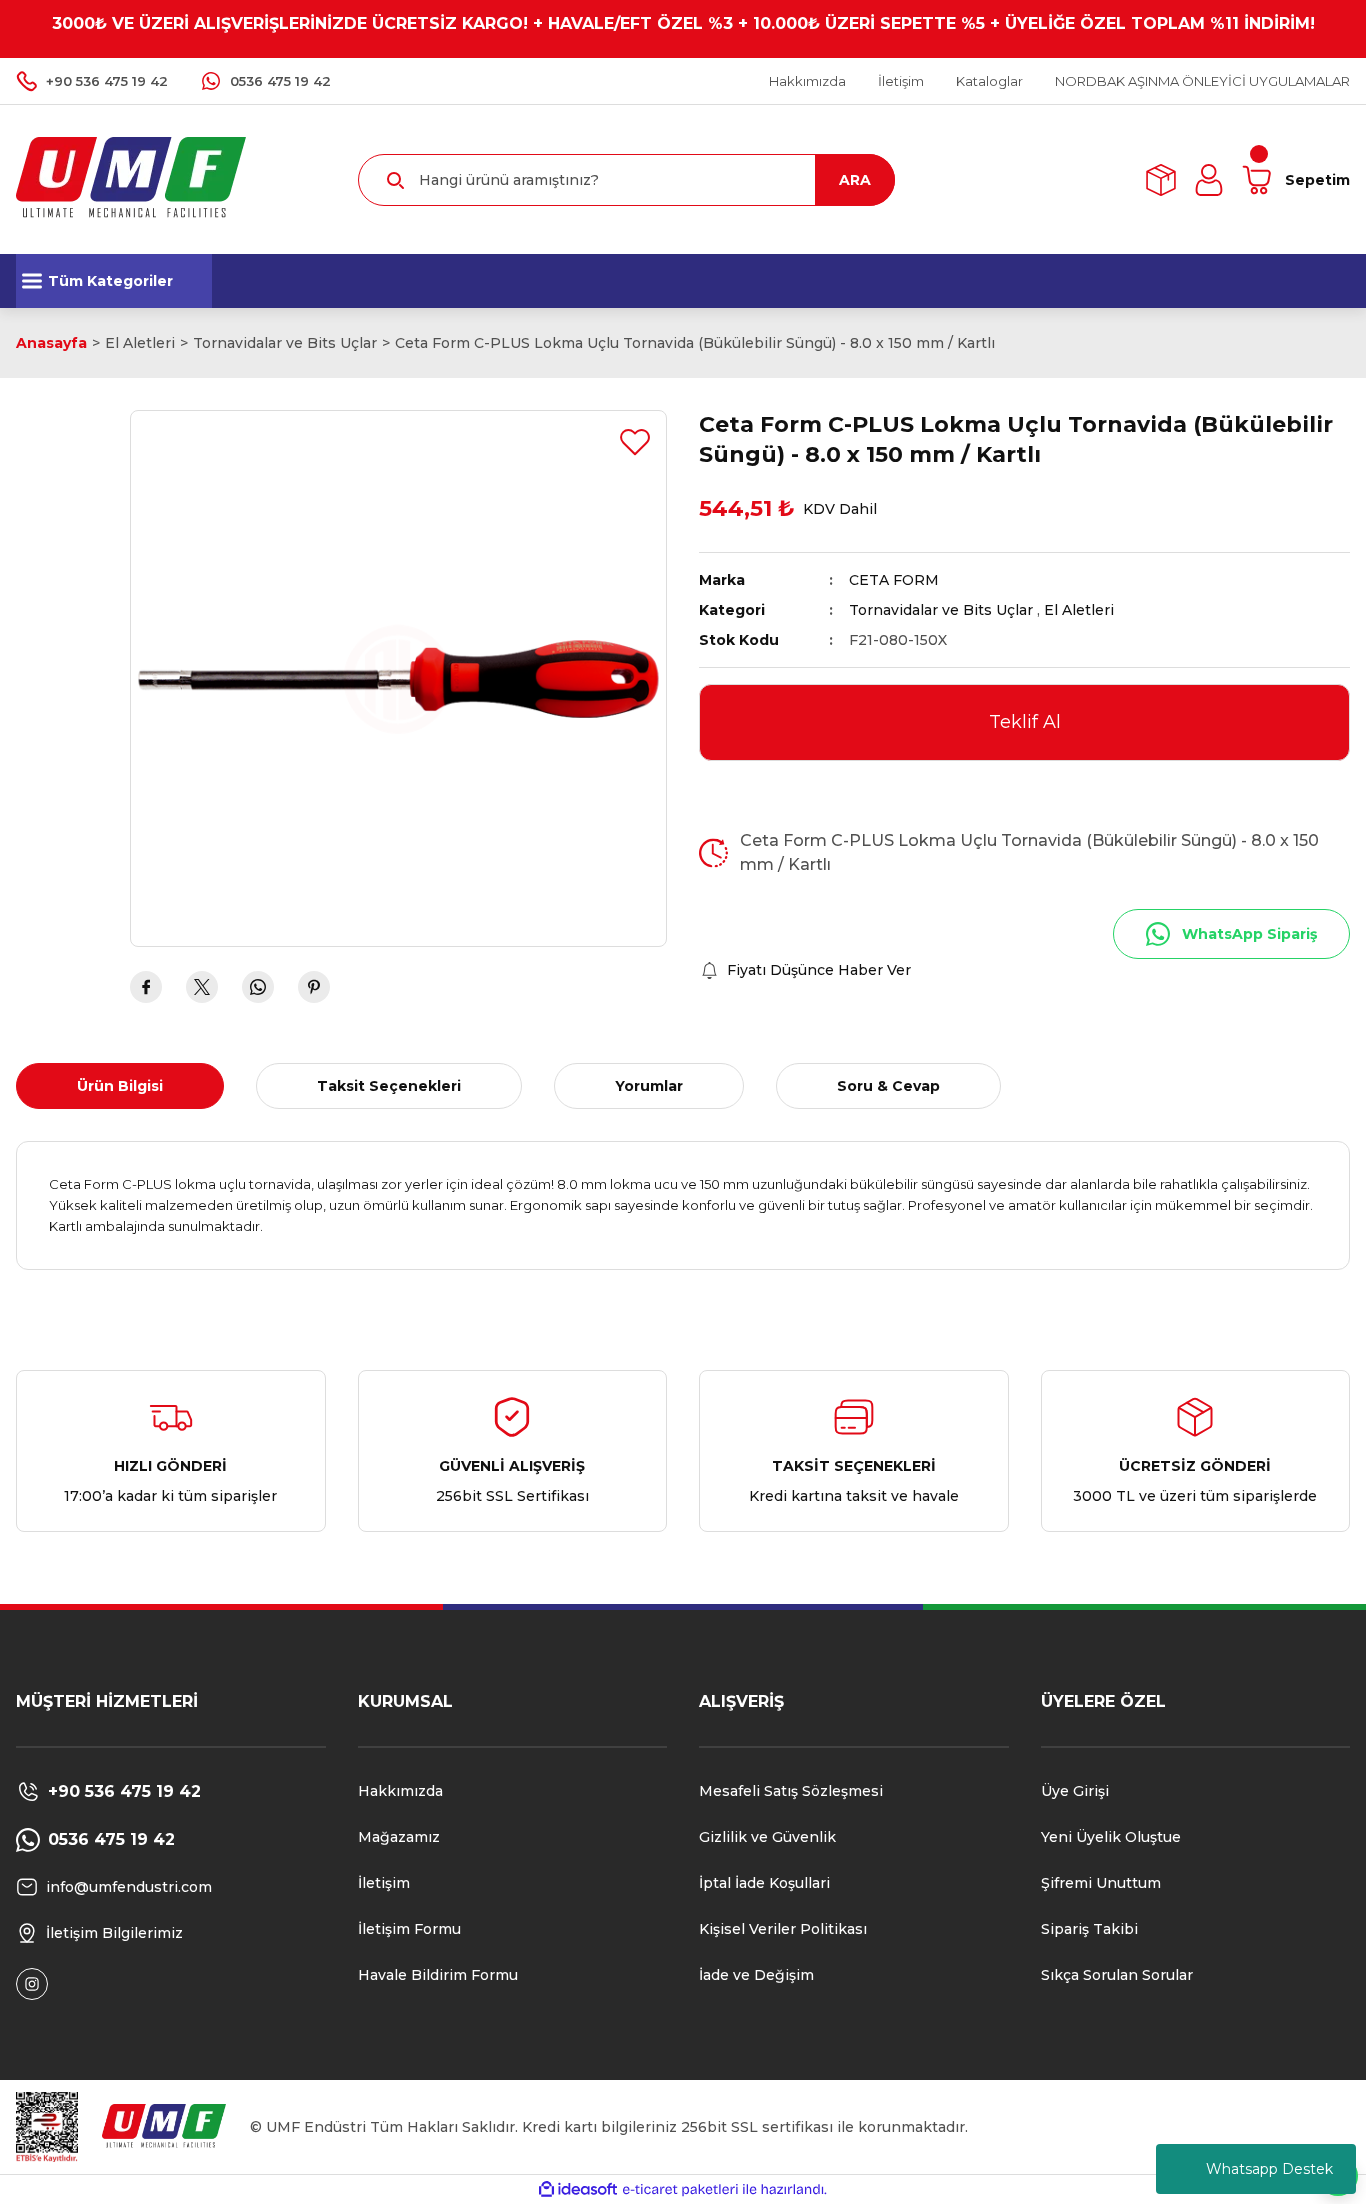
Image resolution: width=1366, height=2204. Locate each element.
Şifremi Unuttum (1101, 1883)
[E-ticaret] (680, 2190)
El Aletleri (1079, 610)
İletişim (384, 1883)
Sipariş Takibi (1089, 1929)
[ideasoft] (578, 2190)
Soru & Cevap (888, 1086)
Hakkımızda (400, 1791)
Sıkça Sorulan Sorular (1117, 1975)
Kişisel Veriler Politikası (783, 1929)
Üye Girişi (1075, 1791)
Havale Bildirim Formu (438, 1975)
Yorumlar (649, 1086)
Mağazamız (399, 1837)
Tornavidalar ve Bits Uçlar (941, 610)
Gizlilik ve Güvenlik (767, 1837)
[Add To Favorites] (635, 442)
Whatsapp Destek (1269, 2169)
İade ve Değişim (756, 1975)
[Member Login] (1209, 180)
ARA (855, 180)
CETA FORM (894, 580)
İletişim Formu (409, 1929)
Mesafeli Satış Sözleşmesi (791, 1791)
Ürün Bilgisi (120, 1086)
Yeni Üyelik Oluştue (1111, 1837)
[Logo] (131, 178)
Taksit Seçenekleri (389, 1086)
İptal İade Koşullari (764, 1883)
